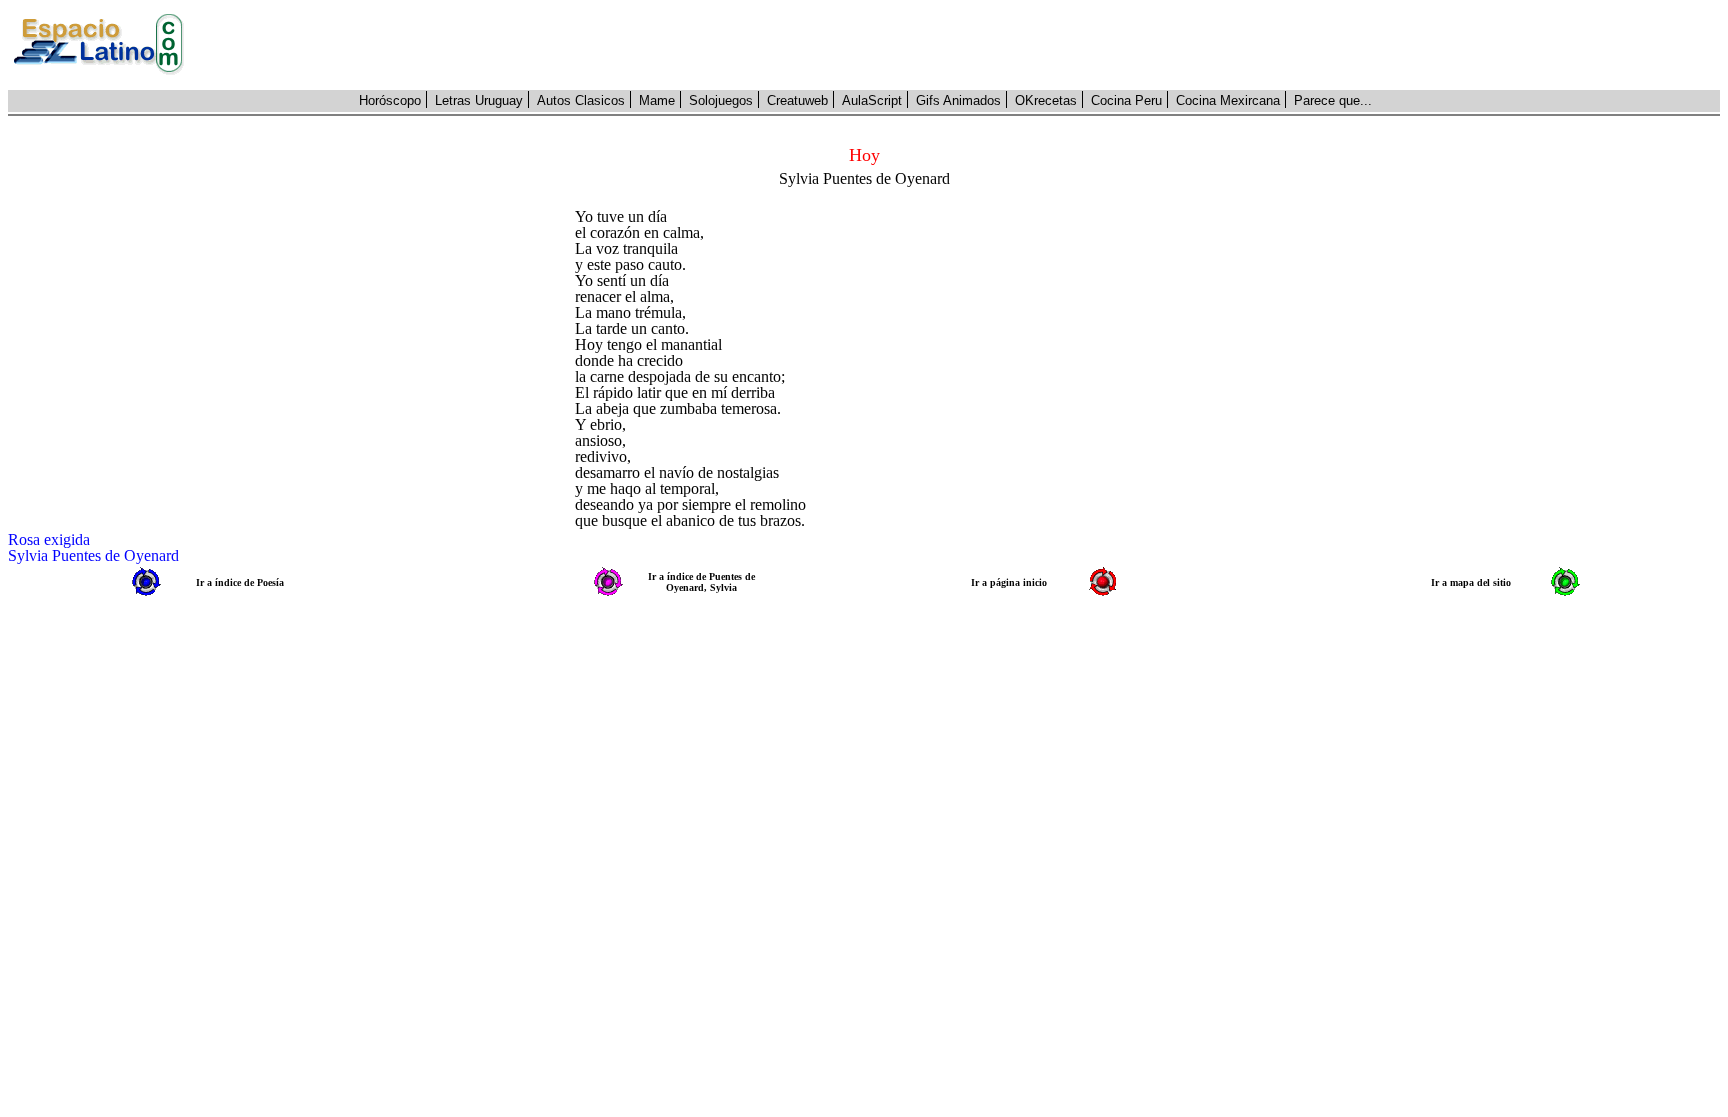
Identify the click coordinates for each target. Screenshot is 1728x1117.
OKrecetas (1046, 100)
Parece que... (1333, 100)
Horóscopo (390, 100)
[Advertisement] (963, 45)
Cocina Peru (1126, 100)
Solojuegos (721, 100)
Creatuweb (797, 100)
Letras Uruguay (479, 100)
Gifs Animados (958, 100)
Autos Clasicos (581, 100)
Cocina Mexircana (1228, 100)
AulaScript (872, 100)
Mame (657, 100)
